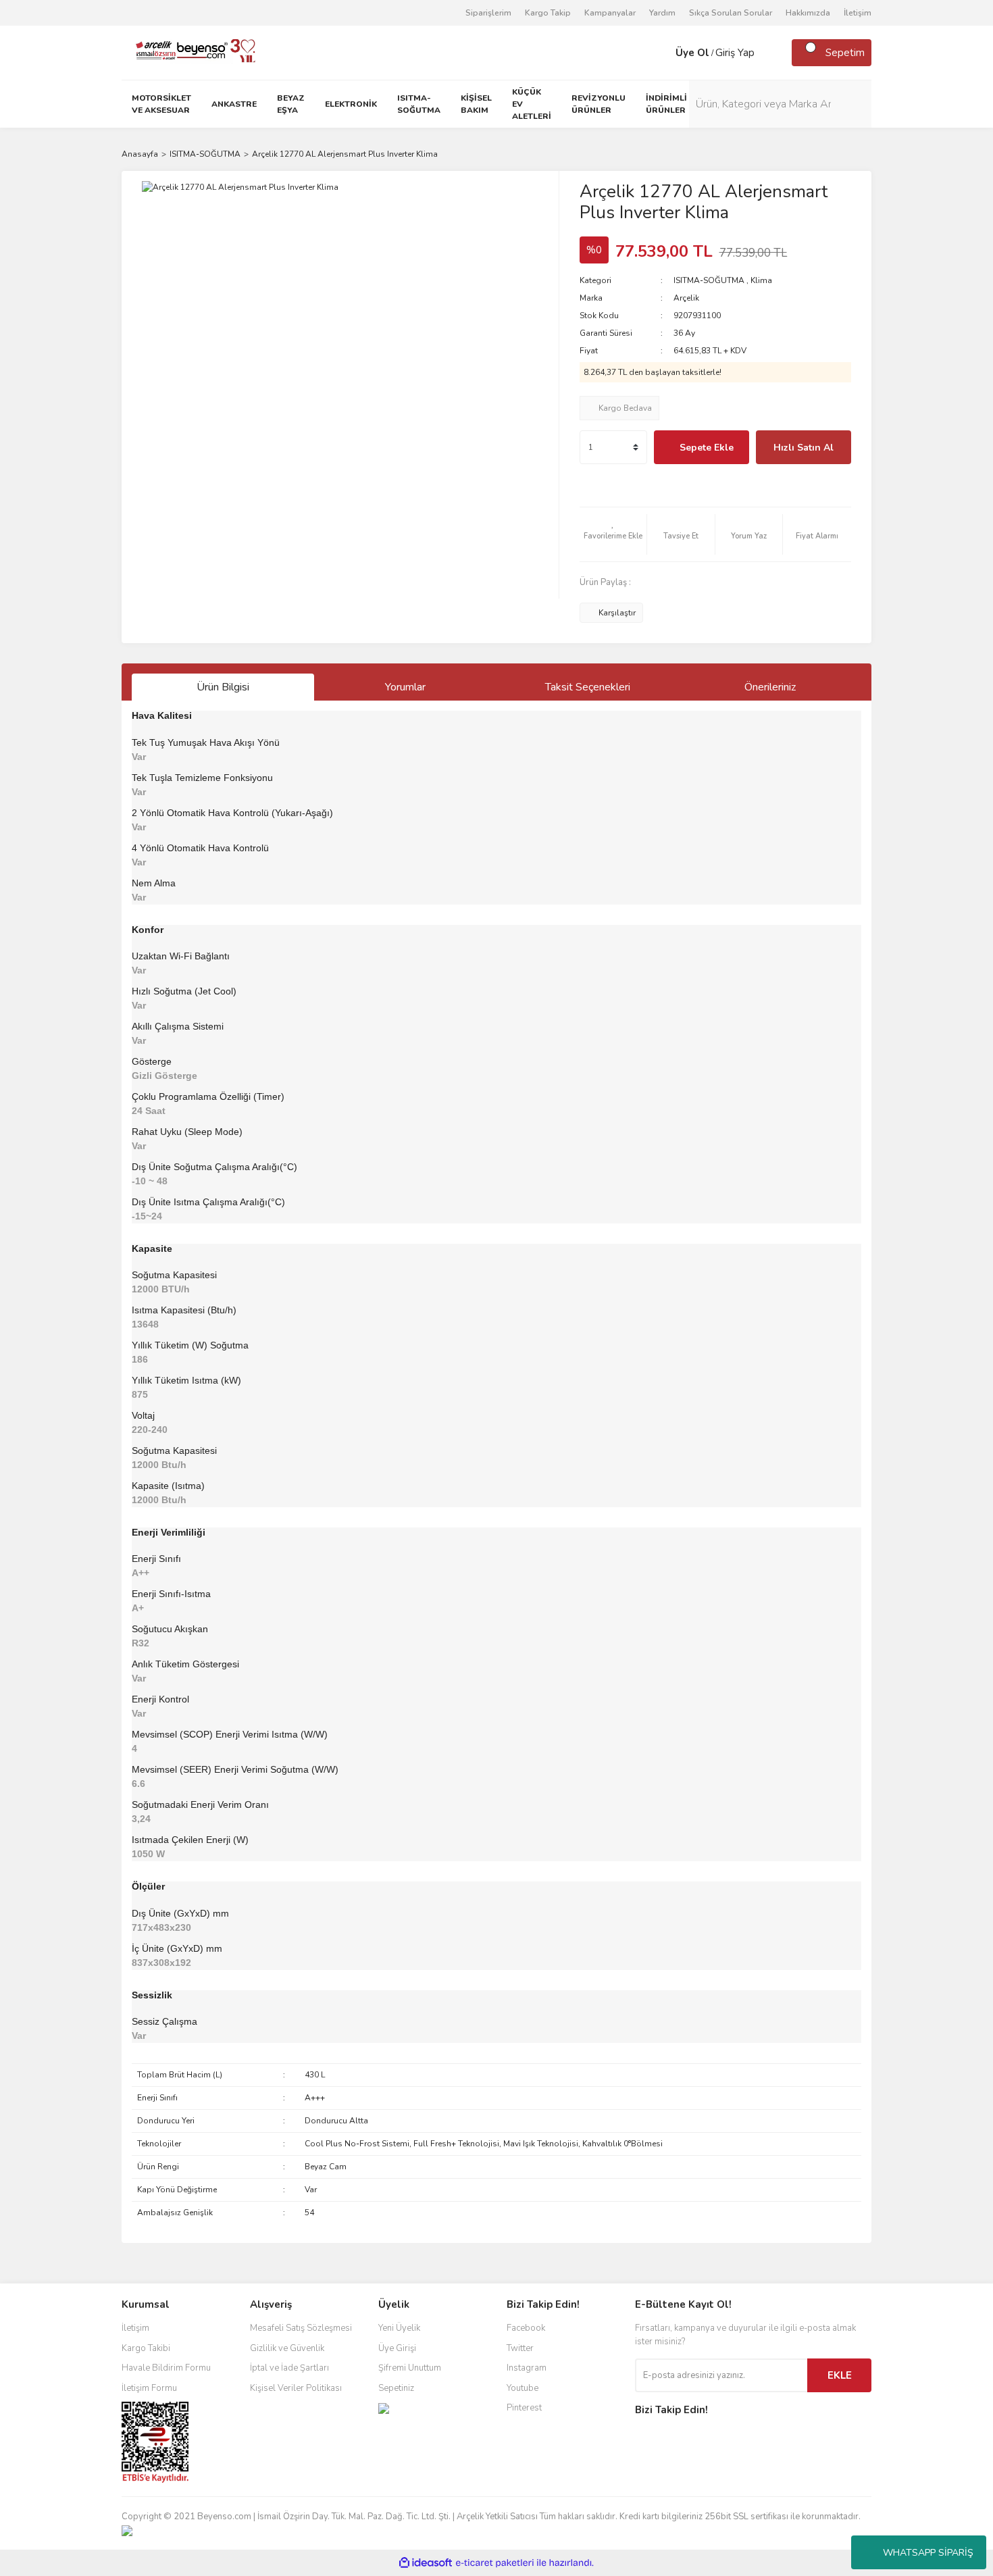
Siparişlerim (488, 13)
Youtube (523, 2388)
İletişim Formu (149, 2388)
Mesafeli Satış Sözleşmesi (301, 2328)
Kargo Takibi (146, 2348)
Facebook (526, 2328)
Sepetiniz (396, 2388)
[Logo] (190, 52)
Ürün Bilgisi (223, 687)
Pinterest (524, 2408)
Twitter (520, 2348)
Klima (761, 280)
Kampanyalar (610, 13)
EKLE (840, 2375)
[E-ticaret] (495, 2563)
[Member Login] (662, 53)
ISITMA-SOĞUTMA (709, 280)
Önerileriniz (770, 687)
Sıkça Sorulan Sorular (731, 13)
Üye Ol (692, 53)
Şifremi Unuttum (410, 2368)
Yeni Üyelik (399, 2328)
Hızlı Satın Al (804, 448)
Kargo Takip (548, 13)
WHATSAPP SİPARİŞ (928, 2553)
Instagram (527, 2368)
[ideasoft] (426, 2563)
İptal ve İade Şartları (289, 2368)
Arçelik (686, 298)
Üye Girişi (397, 2348)
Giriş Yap (735, 53)
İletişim (858, 13)
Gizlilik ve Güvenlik (287, 2348)
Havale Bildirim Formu (166, 2368)
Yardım (662, 13)
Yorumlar (405, 687)
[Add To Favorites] (613, 534)
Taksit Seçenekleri (588, 687)
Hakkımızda (808, 13)
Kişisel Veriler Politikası (296, 2388)
